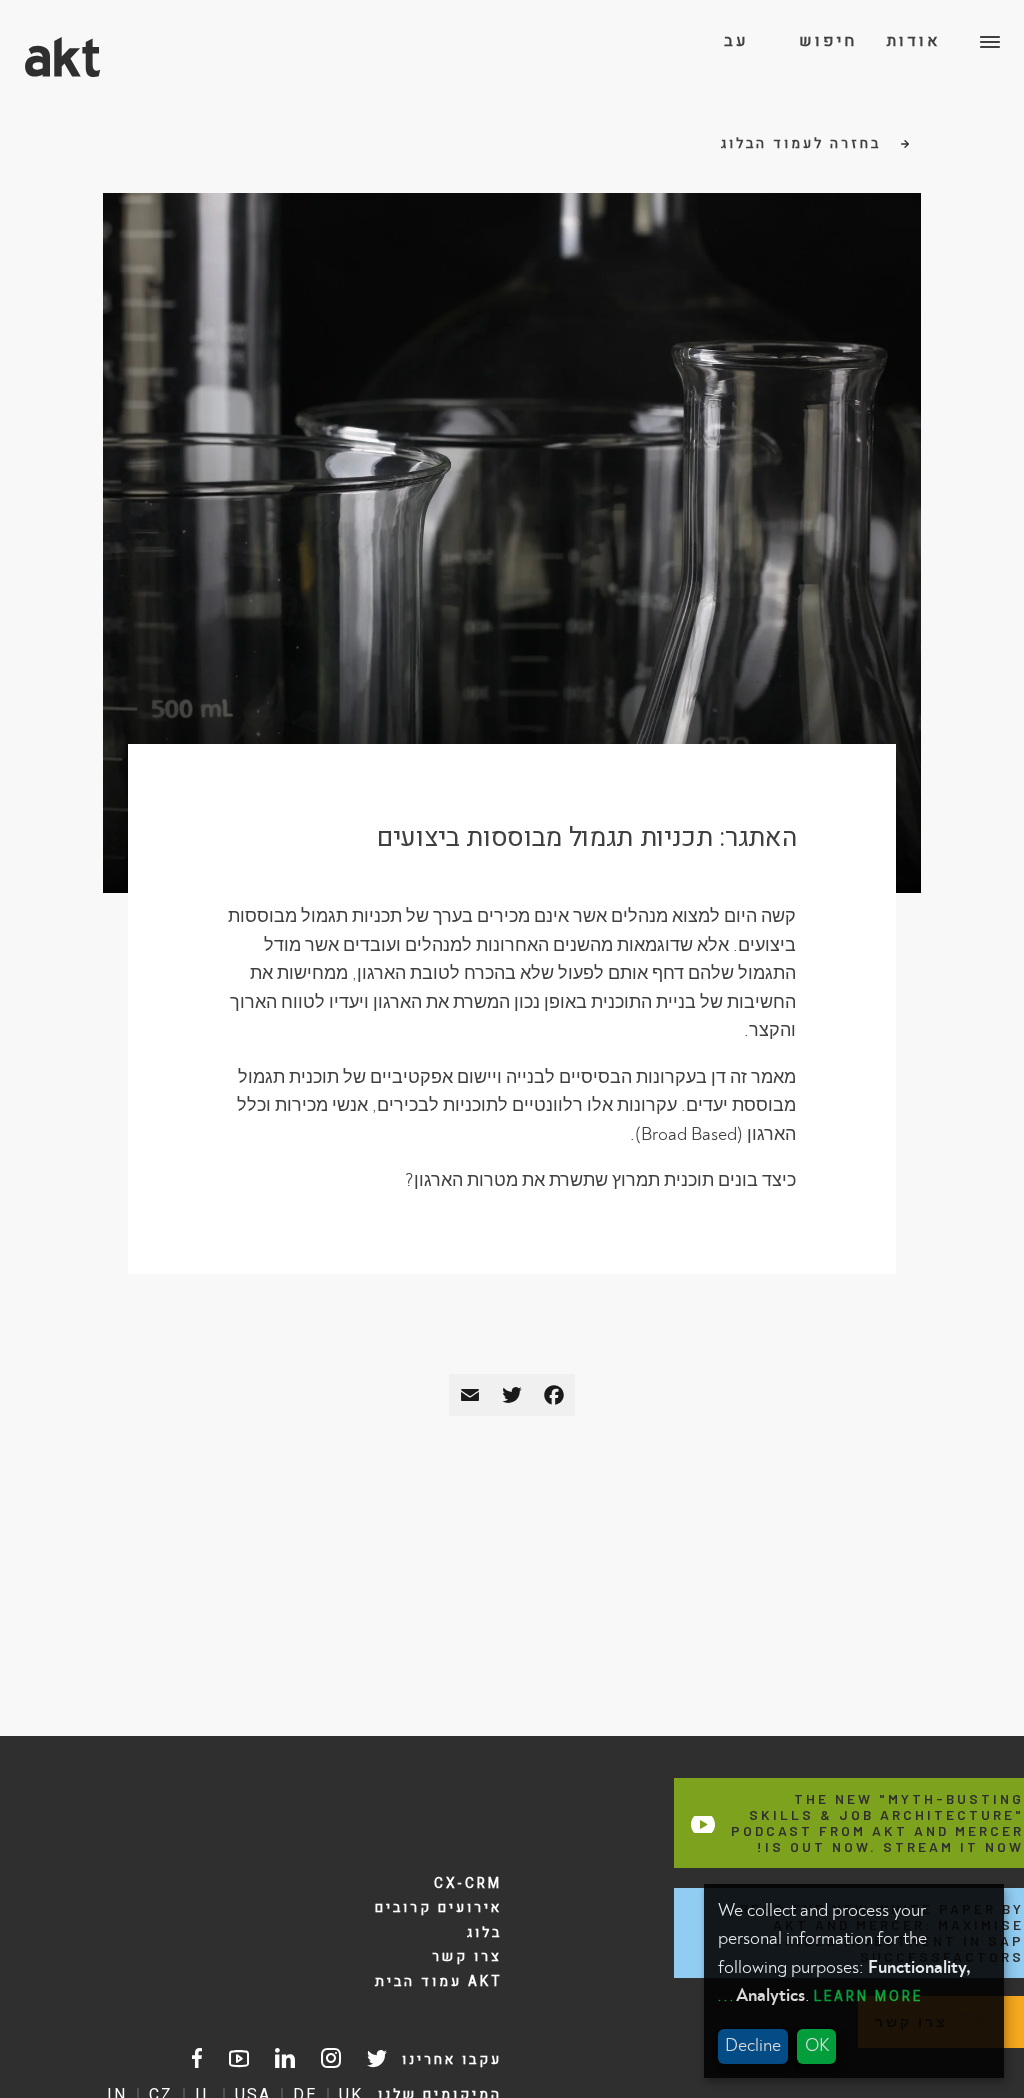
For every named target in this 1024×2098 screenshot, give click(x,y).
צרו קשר (467, 1957)
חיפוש (828, 42)
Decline (753, 2046)
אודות (913, 42)
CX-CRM (468, 1884)
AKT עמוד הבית (438, 1982)
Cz (736, 153)
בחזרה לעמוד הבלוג (804, 144)
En (736, 79)
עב (736, 42)
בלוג (484, 1933)
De (736, 116)
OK (817, 2046)
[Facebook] (554, 1395)
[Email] (470, 1395)
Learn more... (820, 1997)
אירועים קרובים (438, 1908)
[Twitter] (512, 1395)
